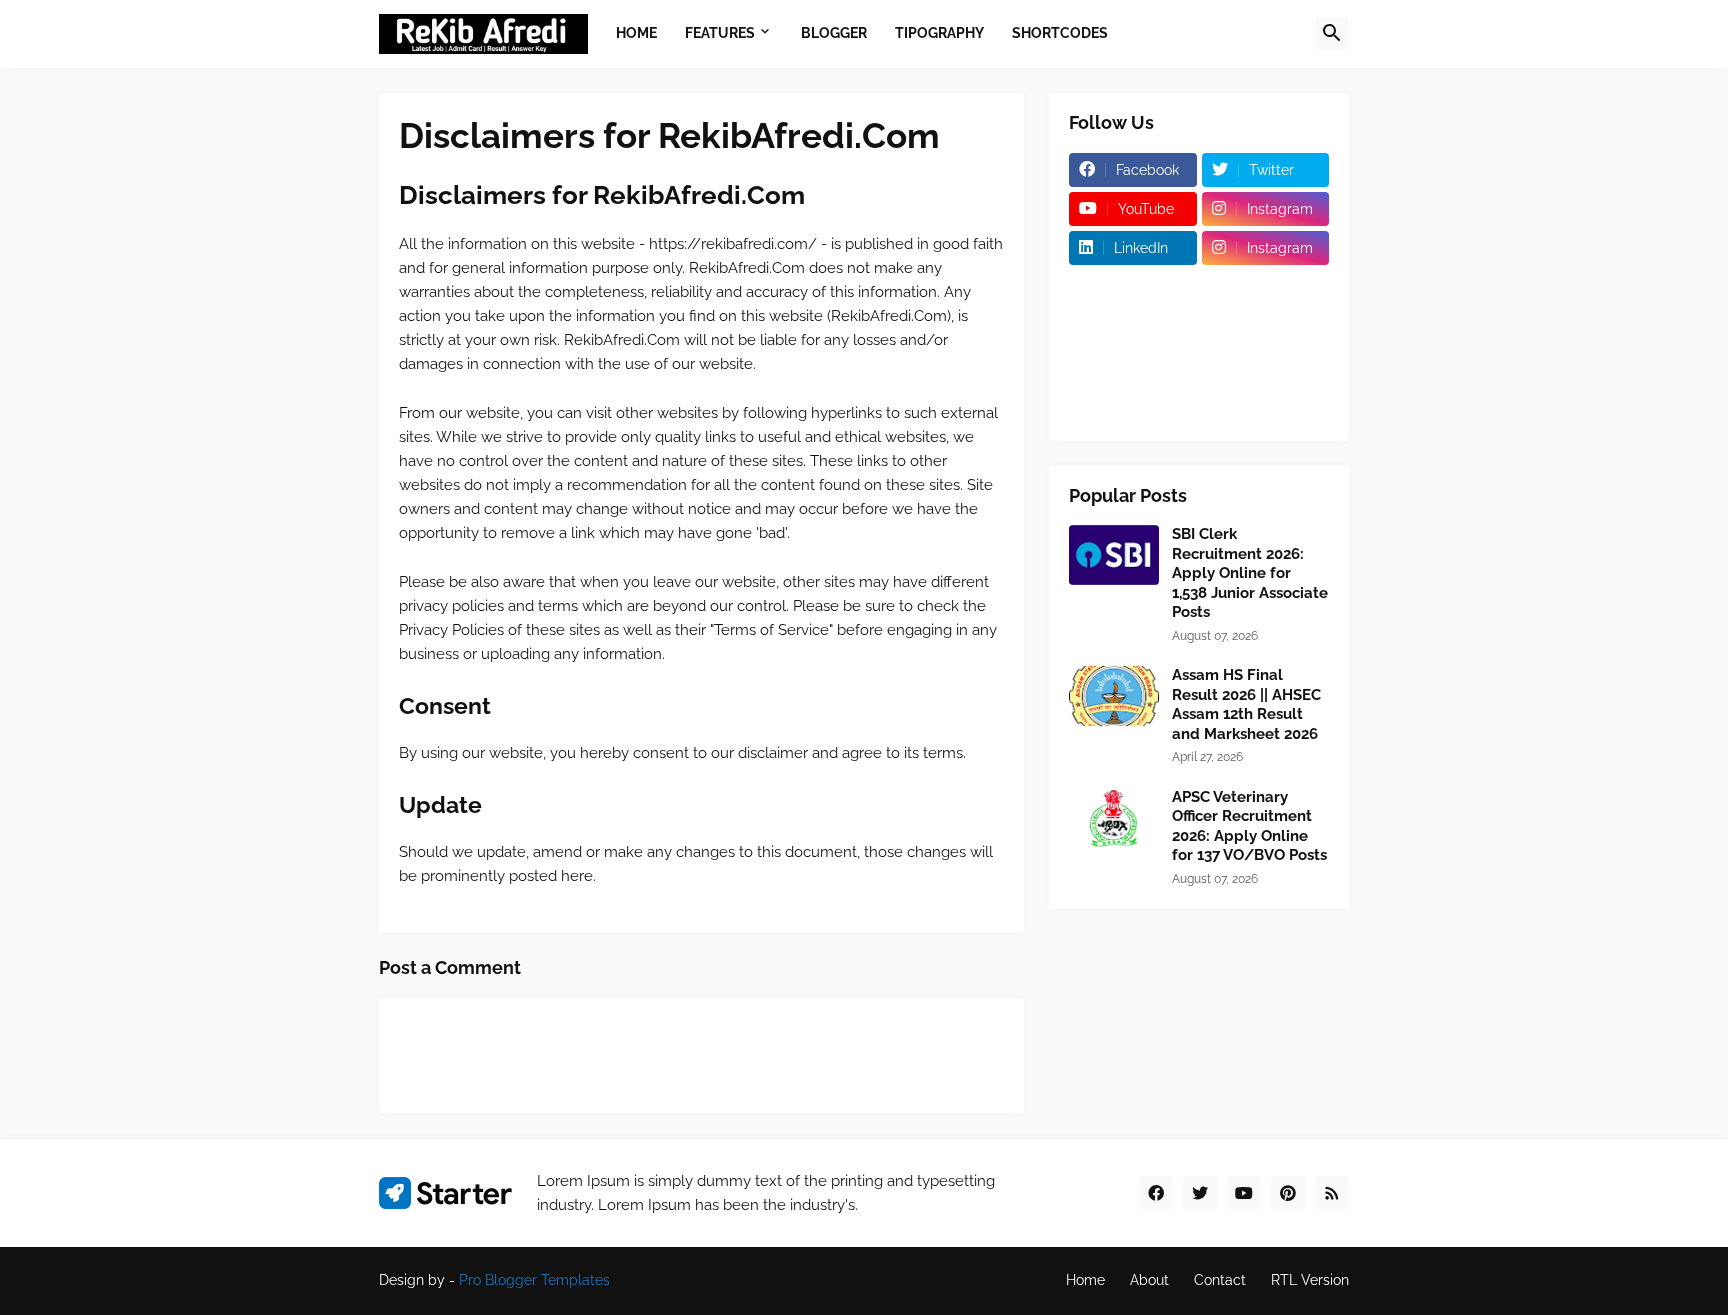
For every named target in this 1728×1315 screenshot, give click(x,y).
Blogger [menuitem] (834, 33)
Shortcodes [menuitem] (1060, 33)
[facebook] (1156, 1193)
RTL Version (1310, 1280)
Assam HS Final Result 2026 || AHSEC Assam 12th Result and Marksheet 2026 (1246, 704)
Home (1085, 1280)
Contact (1220, 1280)
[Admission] (1133, 287)
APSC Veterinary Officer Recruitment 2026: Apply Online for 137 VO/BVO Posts (1249, 826)
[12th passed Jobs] (1133, 365)
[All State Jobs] (1266, 404)
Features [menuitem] (720, 33)
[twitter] (1200, 1193)
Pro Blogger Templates (534, 1280)
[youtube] (1244, 1193)
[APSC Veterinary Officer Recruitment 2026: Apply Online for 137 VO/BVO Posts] (1114, 818)
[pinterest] (1288, 1193)
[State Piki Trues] (1133, 404)
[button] (1332, 34)
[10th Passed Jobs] (1266, 365)
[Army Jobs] (1133, 326)
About (1149, 1280)
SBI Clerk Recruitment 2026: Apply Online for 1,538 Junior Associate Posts (1250, 573)
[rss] (1332, 1193)
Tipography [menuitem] (939, 33)
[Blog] (1266, 287)
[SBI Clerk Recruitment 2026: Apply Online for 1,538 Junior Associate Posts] (1114, 555)
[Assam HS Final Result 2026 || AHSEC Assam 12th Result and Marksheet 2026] (1114, 696)
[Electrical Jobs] (1266, 326)
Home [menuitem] (636, 33)
